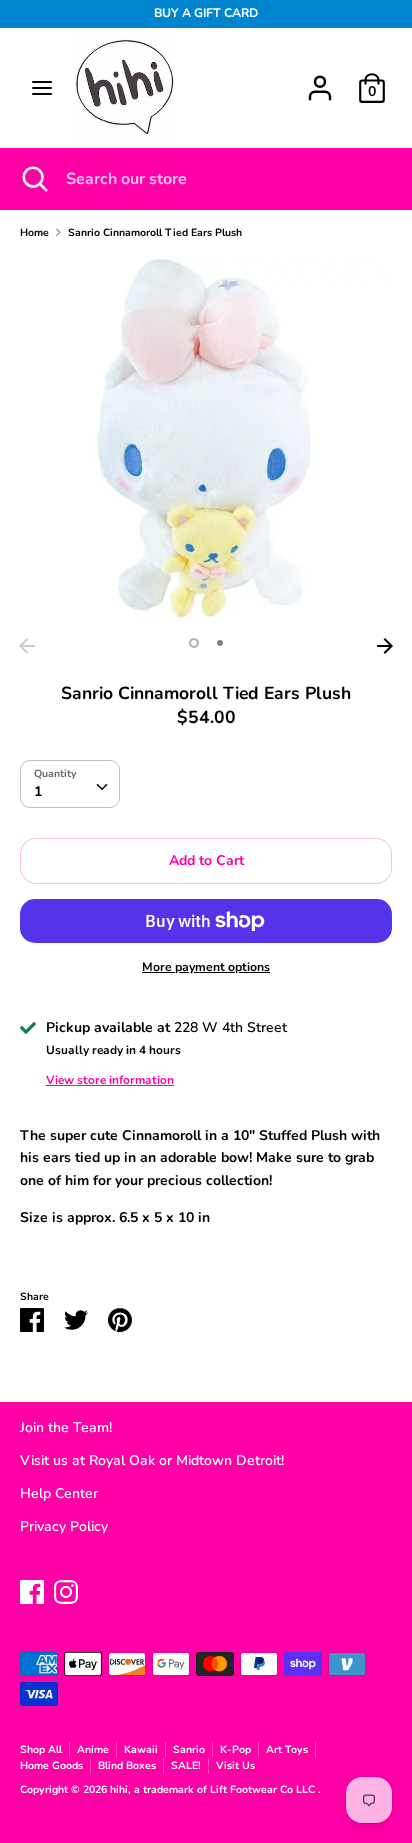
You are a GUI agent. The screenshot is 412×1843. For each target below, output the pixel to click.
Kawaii (141, 1749)
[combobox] (70, 784)
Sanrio (189, 1749)
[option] (206, 442)
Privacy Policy (64, 1526)
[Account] (320, 78)
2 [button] (220, 643)
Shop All (41, 1749)
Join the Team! (66, 1427)
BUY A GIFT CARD (206, 13)
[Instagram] (66, 1589)
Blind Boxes (127, 1765)
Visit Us (235, 1765)
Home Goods (51, 1765)
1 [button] (194, 643)
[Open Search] (33, 179)
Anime (93, 1749)
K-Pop (235, 1749)
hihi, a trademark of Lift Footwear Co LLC (214, 1789)
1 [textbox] (38, 791)
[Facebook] (32, 1589)
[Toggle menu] (42, 88)
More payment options (206, 967)
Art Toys (287, 1749)
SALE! (186, 1765)
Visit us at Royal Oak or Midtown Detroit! (152, 1460)
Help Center (59, 1493)
